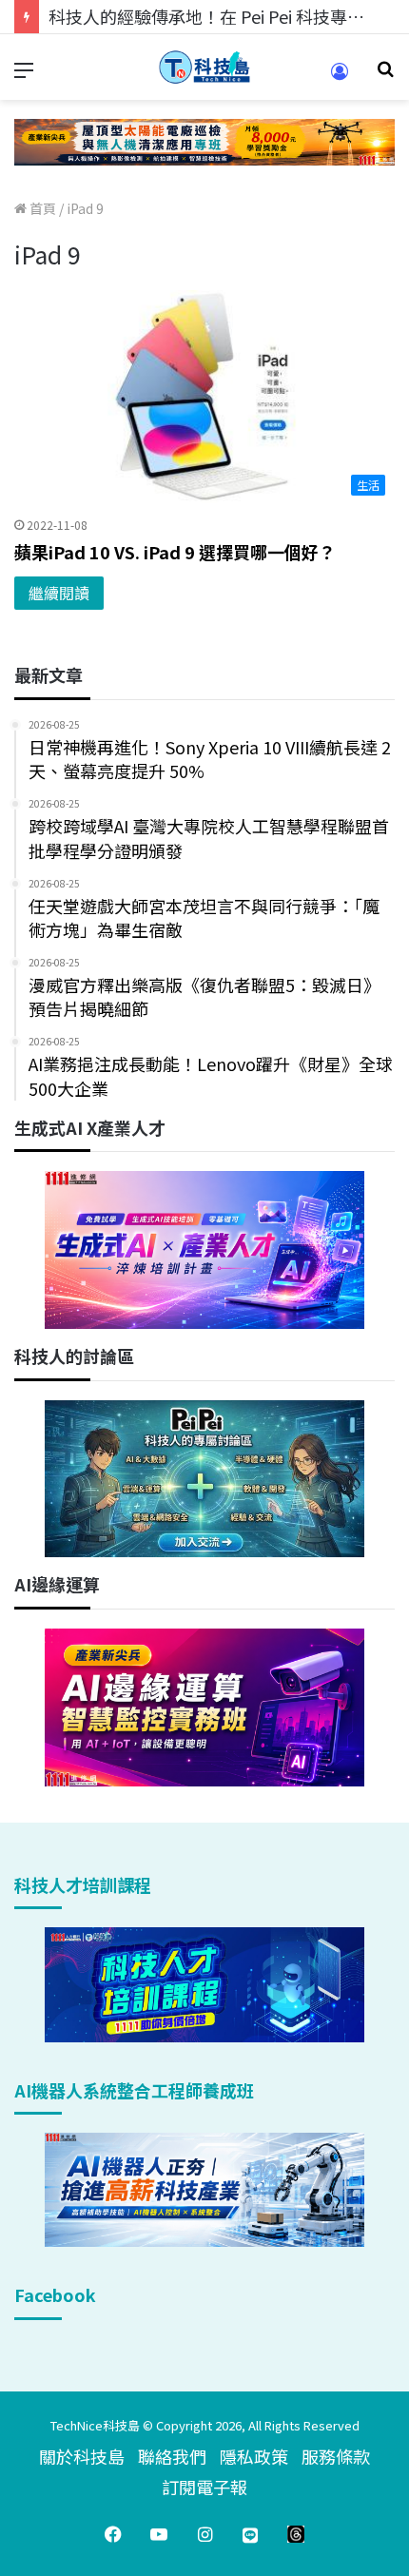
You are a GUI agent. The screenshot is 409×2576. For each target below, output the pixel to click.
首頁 (41, 208)
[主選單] (24, 75)
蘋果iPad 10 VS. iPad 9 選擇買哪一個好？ (175, 552)
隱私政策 (254, 2456)
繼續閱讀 (59, 593)
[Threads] (296, 2534)
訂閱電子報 (204, 2487)
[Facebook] (113, 2534)
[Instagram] (204, 2534)
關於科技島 (82, 2456)
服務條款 (336, 2456)
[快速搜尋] (385, 75)
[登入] (340, 78)
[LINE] (250, 2534)
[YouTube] (159, 2534)
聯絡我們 (172, 2456)
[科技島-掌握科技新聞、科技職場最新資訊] (204, 67)
